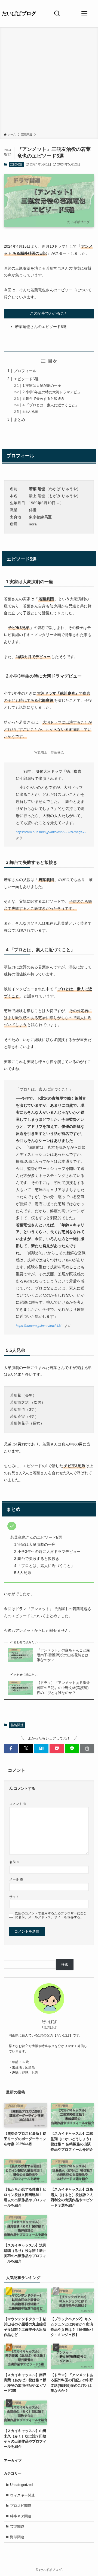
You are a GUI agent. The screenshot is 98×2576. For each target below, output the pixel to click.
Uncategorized (21, 2485)
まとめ (19, 420)
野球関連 (17, 2537)
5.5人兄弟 (30, 412)
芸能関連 (16, 164)
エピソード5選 (26, 379)
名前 (15, 1862)
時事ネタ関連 (21, 2516)
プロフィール (25, 371)
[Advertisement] (49, 81)
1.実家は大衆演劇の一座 (42, 386)
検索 (65, 1964)
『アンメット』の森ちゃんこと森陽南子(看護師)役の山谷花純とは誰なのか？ (63, 1655)
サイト (14, 1897)
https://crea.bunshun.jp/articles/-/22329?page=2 (51, 832)
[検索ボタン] (57, 14)
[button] (11, 1748)
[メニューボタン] (84, 14)
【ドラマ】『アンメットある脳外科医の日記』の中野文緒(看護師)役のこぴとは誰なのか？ (63, 1688)
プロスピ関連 (21, 2506)
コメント (18, 1804)
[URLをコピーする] (87, 1748)
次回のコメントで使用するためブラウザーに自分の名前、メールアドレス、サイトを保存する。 (51, 1915)
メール (16, 1879)
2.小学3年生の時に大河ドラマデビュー (53, 392)
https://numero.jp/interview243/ (38, 1326)
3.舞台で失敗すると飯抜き (44, 399)
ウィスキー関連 (22, 2495)
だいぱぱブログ (19, 14)
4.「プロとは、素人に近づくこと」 (51, 405)
